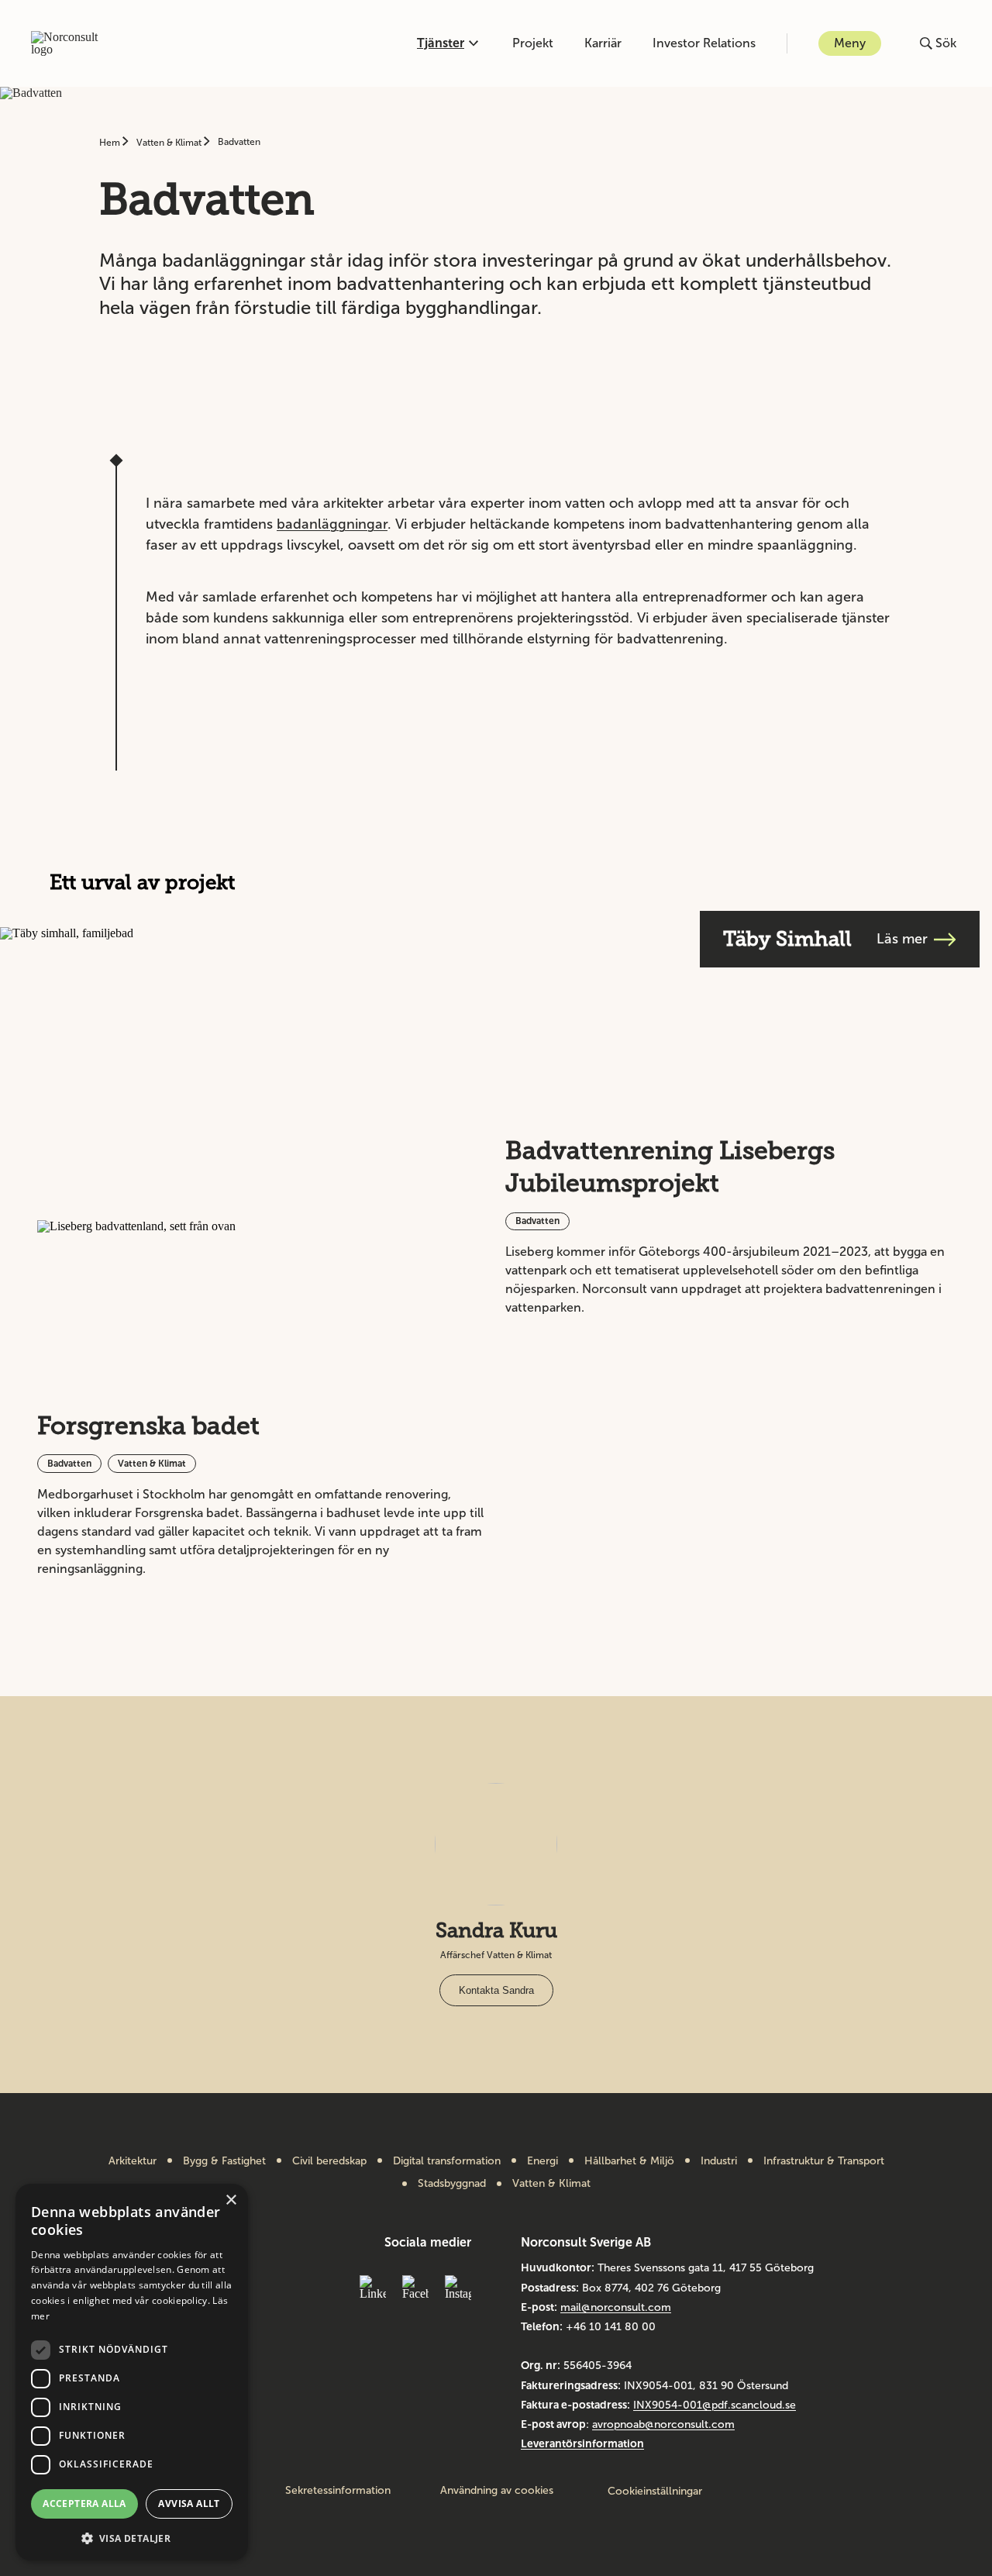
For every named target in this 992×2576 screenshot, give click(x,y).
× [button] (231, 2200)
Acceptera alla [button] (84, 2504)
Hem (111, 143)
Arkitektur (133, 2161)
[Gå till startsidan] (72, 43)
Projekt (533, 43)
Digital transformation (447, 2161)
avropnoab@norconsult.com (663, 2424)
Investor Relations (704, 43)
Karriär (603, 43)
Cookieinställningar (655, 2491)
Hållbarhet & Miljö (629, 2161)
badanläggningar (332, 524)
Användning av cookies (497, 2491)
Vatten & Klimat (170, 143)
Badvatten (239, 142)
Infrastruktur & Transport (824, 2161)
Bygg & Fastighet (224, 2161)
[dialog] (132, 2372)
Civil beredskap (329, 2161)
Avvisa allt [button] (189, 2504)
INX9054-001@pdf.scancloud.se (715, 2405)
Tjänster (441, 43)
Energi (542, 2161)
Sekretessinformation (338, 2491)
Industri (719, 2161)
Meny (850, 43)
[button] (132, 2537)
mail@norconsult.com (616, 2307)
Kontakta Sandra (496, 1990)
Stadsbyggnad (452, 2184)
